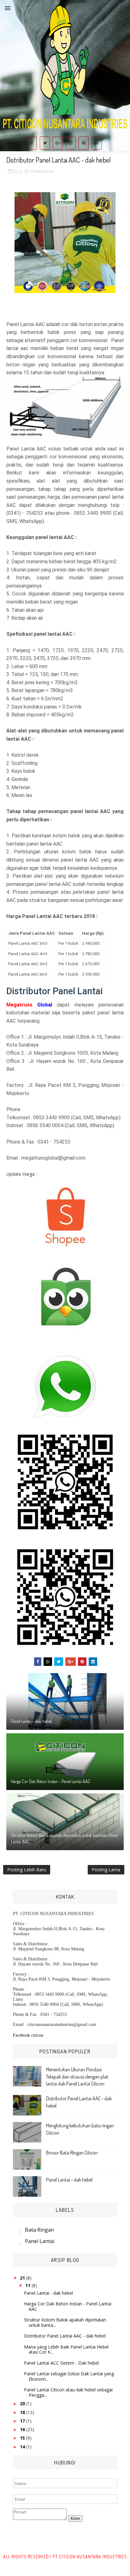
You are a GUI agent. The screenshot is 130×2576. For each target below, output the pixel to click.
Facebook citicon (28, 2035)
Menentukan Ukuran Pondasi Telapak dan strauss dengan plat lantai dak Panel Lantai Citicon (77, 2077)
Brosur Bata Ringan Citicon (72, 2153)
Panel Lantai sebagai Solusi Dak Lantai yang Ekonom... (69, 2376)
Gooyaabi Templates (80, 2563)
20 (23, 2404)
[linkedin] (97, 143)
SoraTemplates (45, 2563)
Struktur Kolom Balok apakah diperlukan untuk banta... (65, 2322)
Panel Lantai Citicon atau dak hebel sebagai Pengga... (68, 2392)
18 (23, 2412)
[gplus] (58, 143)
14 (23, 2447)
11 (28, 2285)
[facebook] (32, 143)
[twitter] (45, 143)
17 (23, 2421)
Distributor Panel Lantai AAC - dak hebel (65, 2336)
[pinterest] (84, 143)
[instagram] (71, 143)
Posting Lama (106, 1870)
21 (23, 2278)
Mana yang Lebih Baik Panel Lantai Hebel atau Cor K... (66, 2349)
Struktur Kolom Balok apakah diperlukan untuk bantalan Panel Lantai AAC (64, 1838)
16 (23, 2429)
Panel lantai (42, 171)
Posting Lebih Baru (27, 1870)
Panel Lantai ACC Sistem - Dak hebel (61, 2363)
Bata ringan (39, 2230)
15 (23, 2438)
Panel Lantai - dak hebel (31, 1721)
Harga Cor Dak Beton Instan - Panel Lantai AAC (51, 1781)
